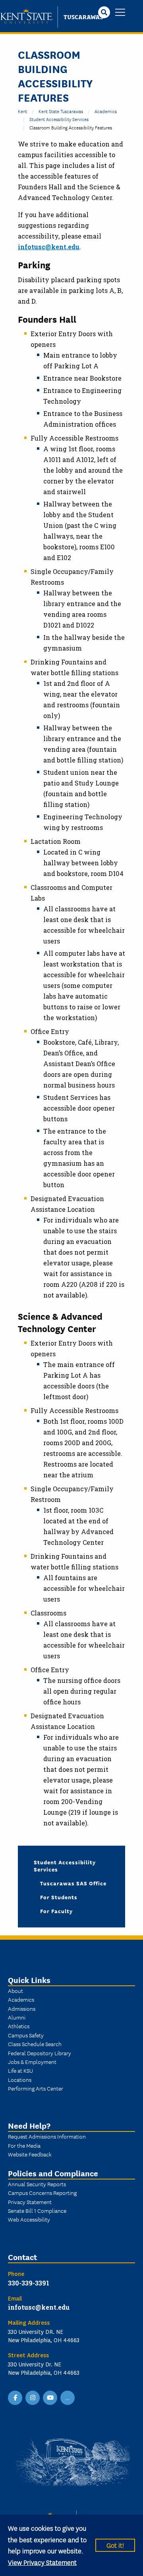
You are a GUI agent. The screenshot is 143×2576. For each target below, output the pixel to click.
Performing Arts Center (36, 2088)
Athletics (19, 2026)
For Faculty (56, 1911)
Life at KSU (20, 2070)
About (15, 1991)
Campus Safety (26, 2035)
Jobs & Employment (32, 2062)
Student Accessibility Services (59, 119)
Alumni (17, 2017)
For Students (59, 1897)
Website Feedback (30, 2154)
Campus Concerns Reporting (42, 2193)
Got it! (115, 2545)
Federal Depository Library (40, 2053)
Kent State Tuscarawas (61, 111)
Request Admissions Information (47, 2136)
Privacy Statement (30, 2202)
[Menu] (120, 13)
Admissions (22, 2008)
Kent (22, 111)
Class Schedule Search (35, 2044)
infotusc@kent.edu (49, 247)
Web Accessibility (29, 2219)
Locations (20, 2079)
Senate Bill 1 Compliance (37, 2210)
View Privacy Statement (42, 2562)
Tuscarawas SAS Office (73, 1883)
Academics (106, 111)
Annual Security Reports (37, 2184)
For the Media (24, 2145)
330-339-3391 (29, 2283)
